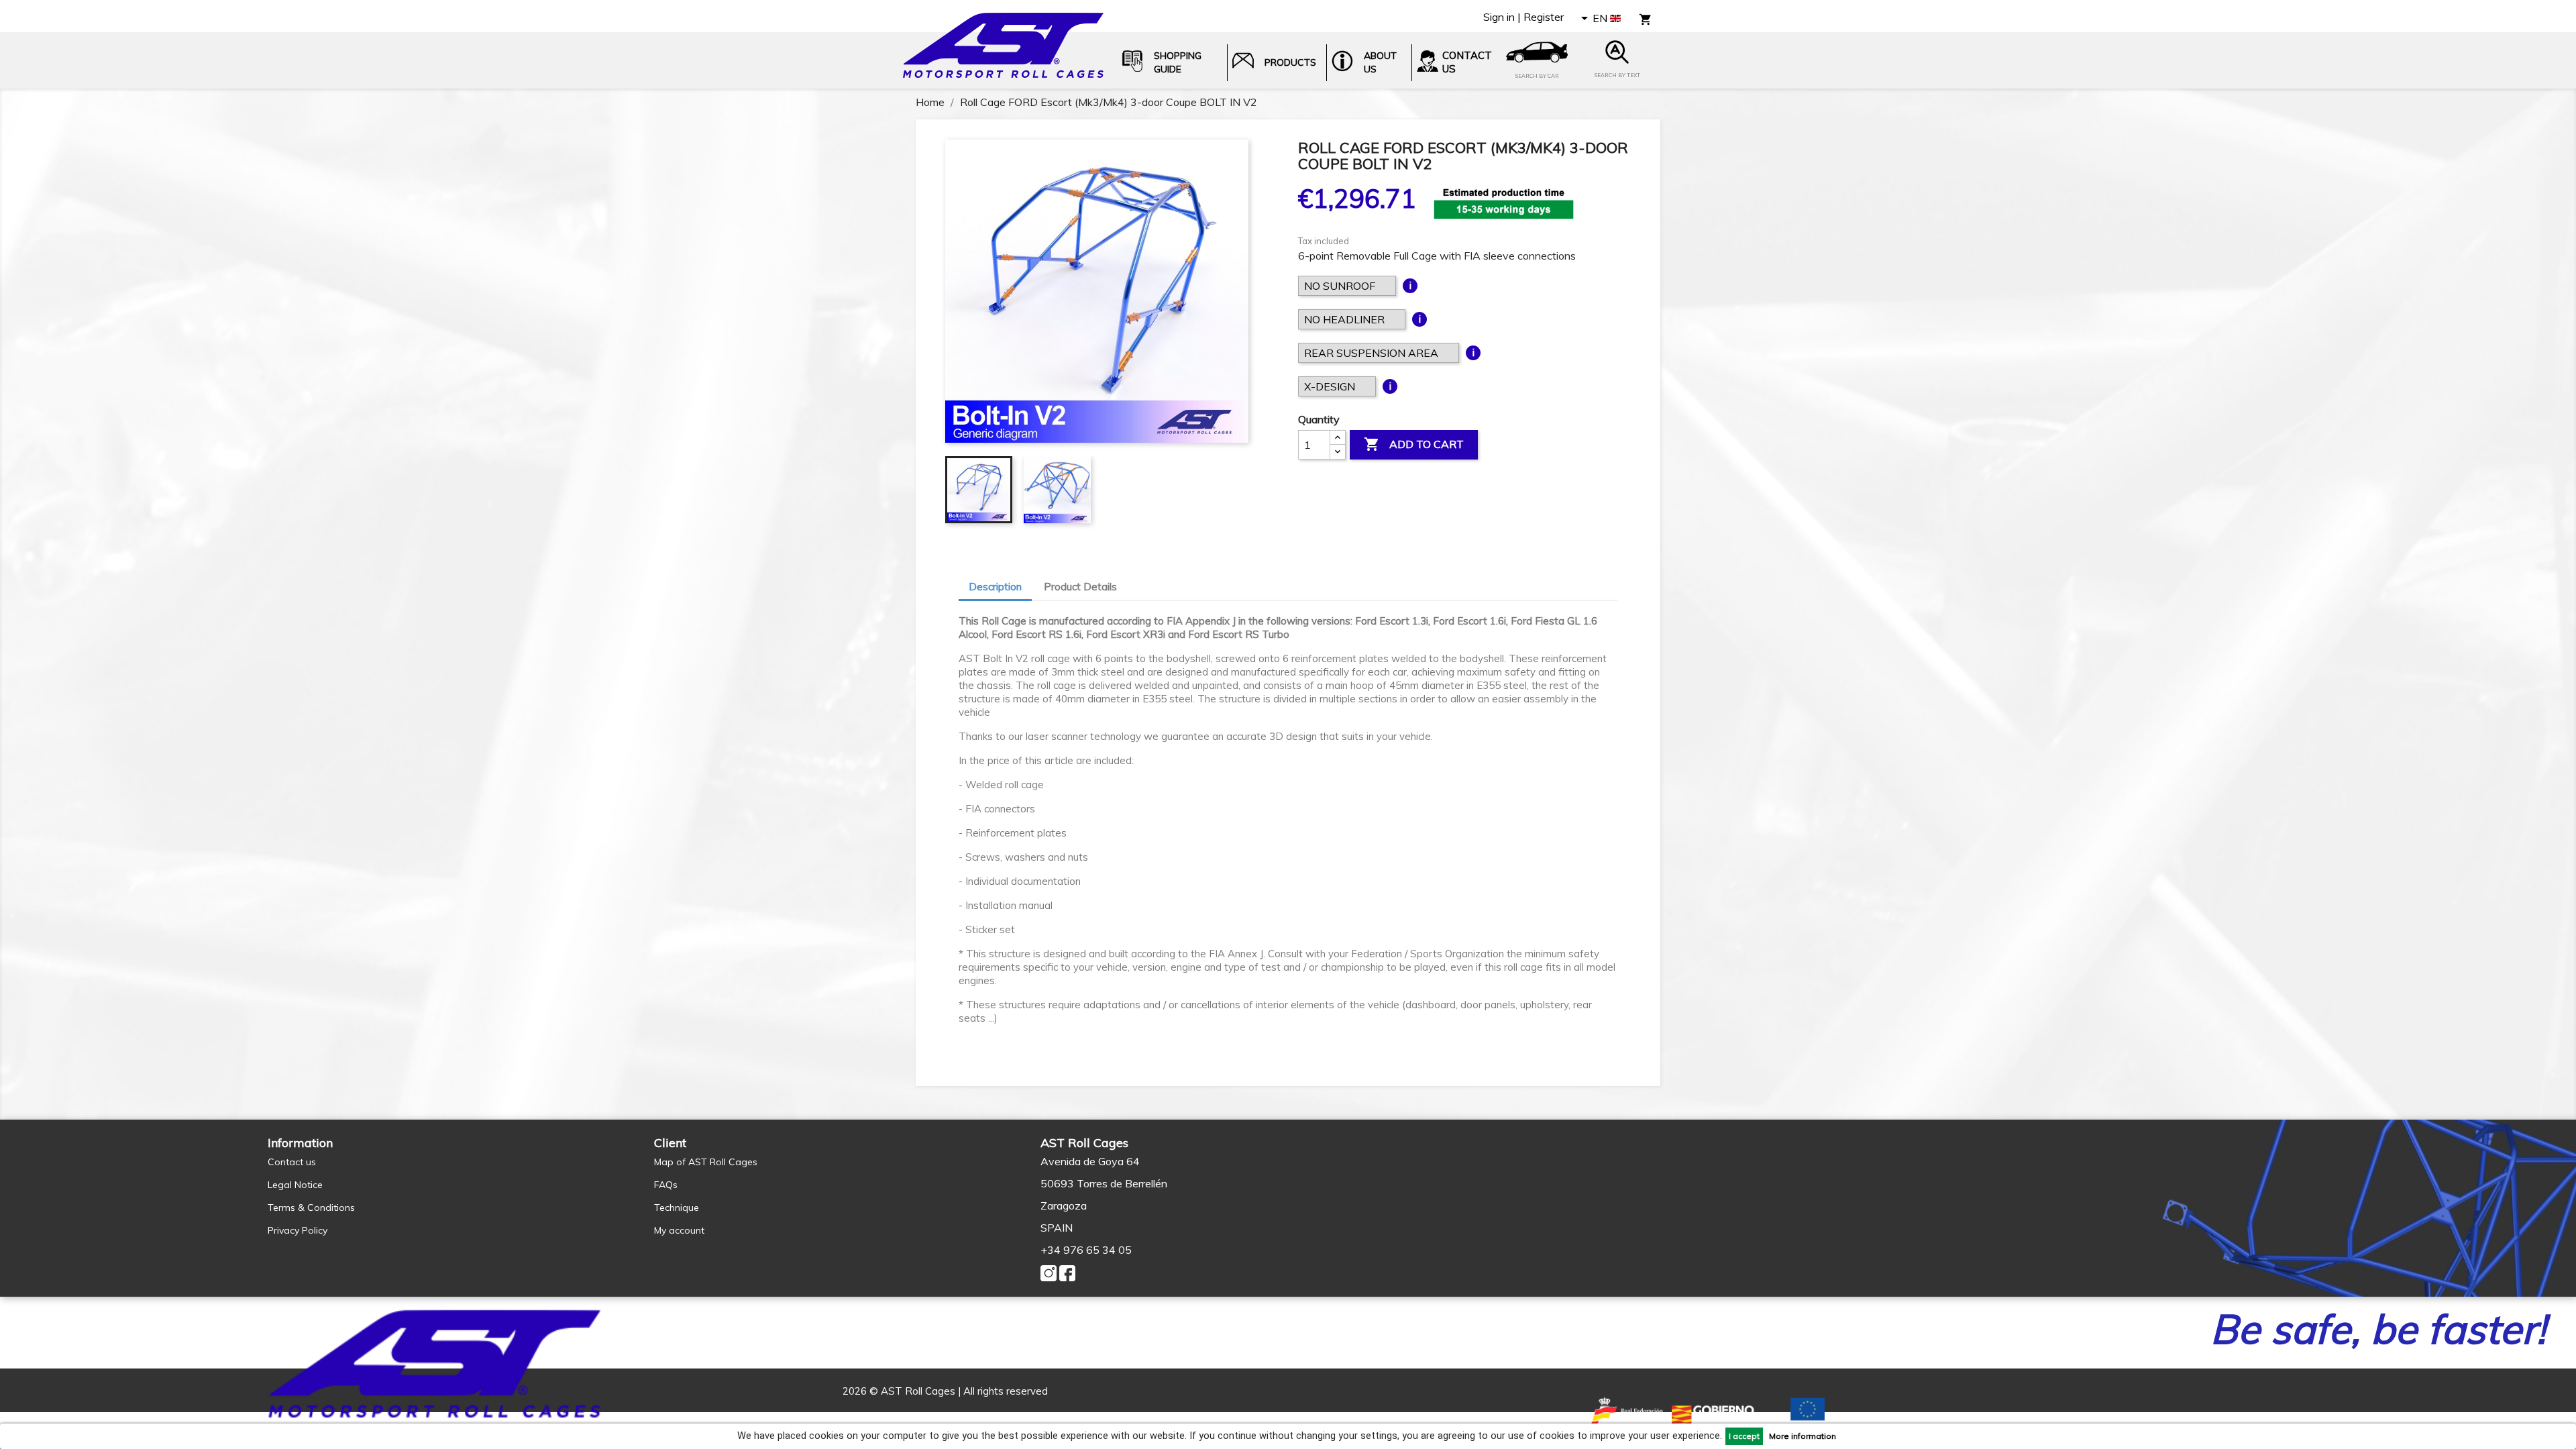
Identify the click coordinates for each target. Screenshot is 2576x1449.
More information (1803, 1436)
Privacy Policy (298, 1230)
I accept (1744, 1436)
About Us (1380, 62)
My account (679, 1230)
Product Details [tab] (1080, 587)
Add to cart (1414, 444)
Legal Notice (295, 1185)
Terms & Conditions (311, 1207)
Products (1290, 62)
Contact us (292, 1162)
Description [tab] (995, 587)
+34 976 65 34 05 (1086, 1250)
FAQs (666, 1185)
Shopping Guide (1178, 62)
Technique (677, 1207)
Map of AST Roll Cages (706, 1162)
